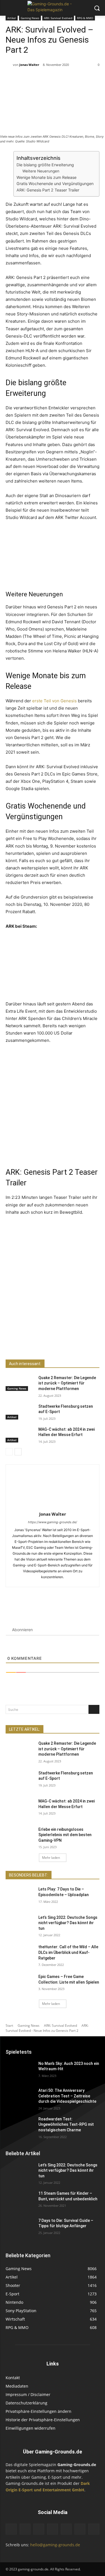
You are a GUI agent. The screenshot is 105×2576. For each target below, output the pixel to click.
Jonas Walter (29, 65)
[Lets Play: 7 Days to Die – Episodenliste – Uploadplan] (20, 1896)
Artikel (12, 18)
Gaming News (30, 18)
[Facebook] (29, 1345)
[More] (68, 1345)
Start (9, 2026)
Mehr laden (51, 1858)
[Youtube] (94, 2529)
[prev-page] (9, 1452)
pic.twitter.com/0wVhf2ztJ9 (69, 1132)
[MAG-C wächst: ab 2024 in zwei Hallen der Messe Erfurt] (20, 1435)
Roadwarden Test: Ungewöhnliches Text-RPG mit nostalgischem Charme (66, 2124)
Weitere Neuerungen (41, 171)
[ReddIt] (55, 1345)
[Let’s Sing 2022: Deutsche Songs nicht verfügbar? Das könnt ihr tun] (20, 1925)
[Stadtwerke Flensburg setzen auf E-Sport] (20, 1412)
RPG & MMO (85, 18)
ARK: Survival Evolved (58, 18)
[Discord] (11, 2529)
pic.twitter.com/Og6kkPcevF (65, 556)
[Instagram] (39, 2529)
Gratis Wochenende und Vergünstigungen (55, 183)
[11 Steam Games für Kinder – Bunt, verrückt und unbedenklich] (20, 2201)
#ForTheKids (81, 1124)
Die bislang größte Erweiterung (45, 165)
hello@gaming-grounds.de (55, 2545)
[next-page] (18, 1452)
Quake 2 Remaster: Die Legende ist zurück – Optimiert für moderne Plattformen (67, 1383)
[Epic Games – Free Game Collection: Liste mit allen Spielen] (20, 1984)
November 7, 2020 (27, 579)
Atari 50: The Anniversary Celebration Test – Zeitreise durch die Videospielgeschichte (67, 2096)
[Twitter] (42, 1345)
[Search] (94, 1709)
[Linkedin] (53, 2529)
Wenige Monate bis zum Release (46, 177)
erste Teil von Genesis (54, 701)
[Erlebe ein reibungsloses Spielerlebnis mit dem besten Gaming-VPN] (20, 1837)
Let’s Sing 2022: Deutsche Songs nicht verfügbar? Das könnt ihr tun (68, 1923)
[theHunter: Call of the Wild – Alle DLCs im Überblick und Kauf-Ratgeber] (20, 1954)
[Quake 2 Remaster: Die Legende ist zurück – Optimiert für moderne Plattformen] (20, 1383)
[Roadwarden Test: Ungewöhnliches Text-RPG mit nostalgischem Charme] (20, 2126)
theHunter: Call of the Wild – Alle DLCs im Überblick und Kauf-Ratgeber (68, 1952)
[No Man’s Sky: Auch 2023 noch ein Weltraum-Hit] (20, 2071)
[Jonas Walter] (9, 65)
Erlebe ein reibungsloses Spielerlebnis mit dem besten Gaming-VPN (65, 1835)
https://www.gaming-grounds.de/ (53, 1522)
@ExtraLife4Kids (25, 1132)
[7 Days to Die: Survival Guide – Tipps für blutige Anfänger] (20, 2228)
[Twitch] (66, 2529)
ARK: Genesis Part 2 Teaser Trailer (48, 190)
